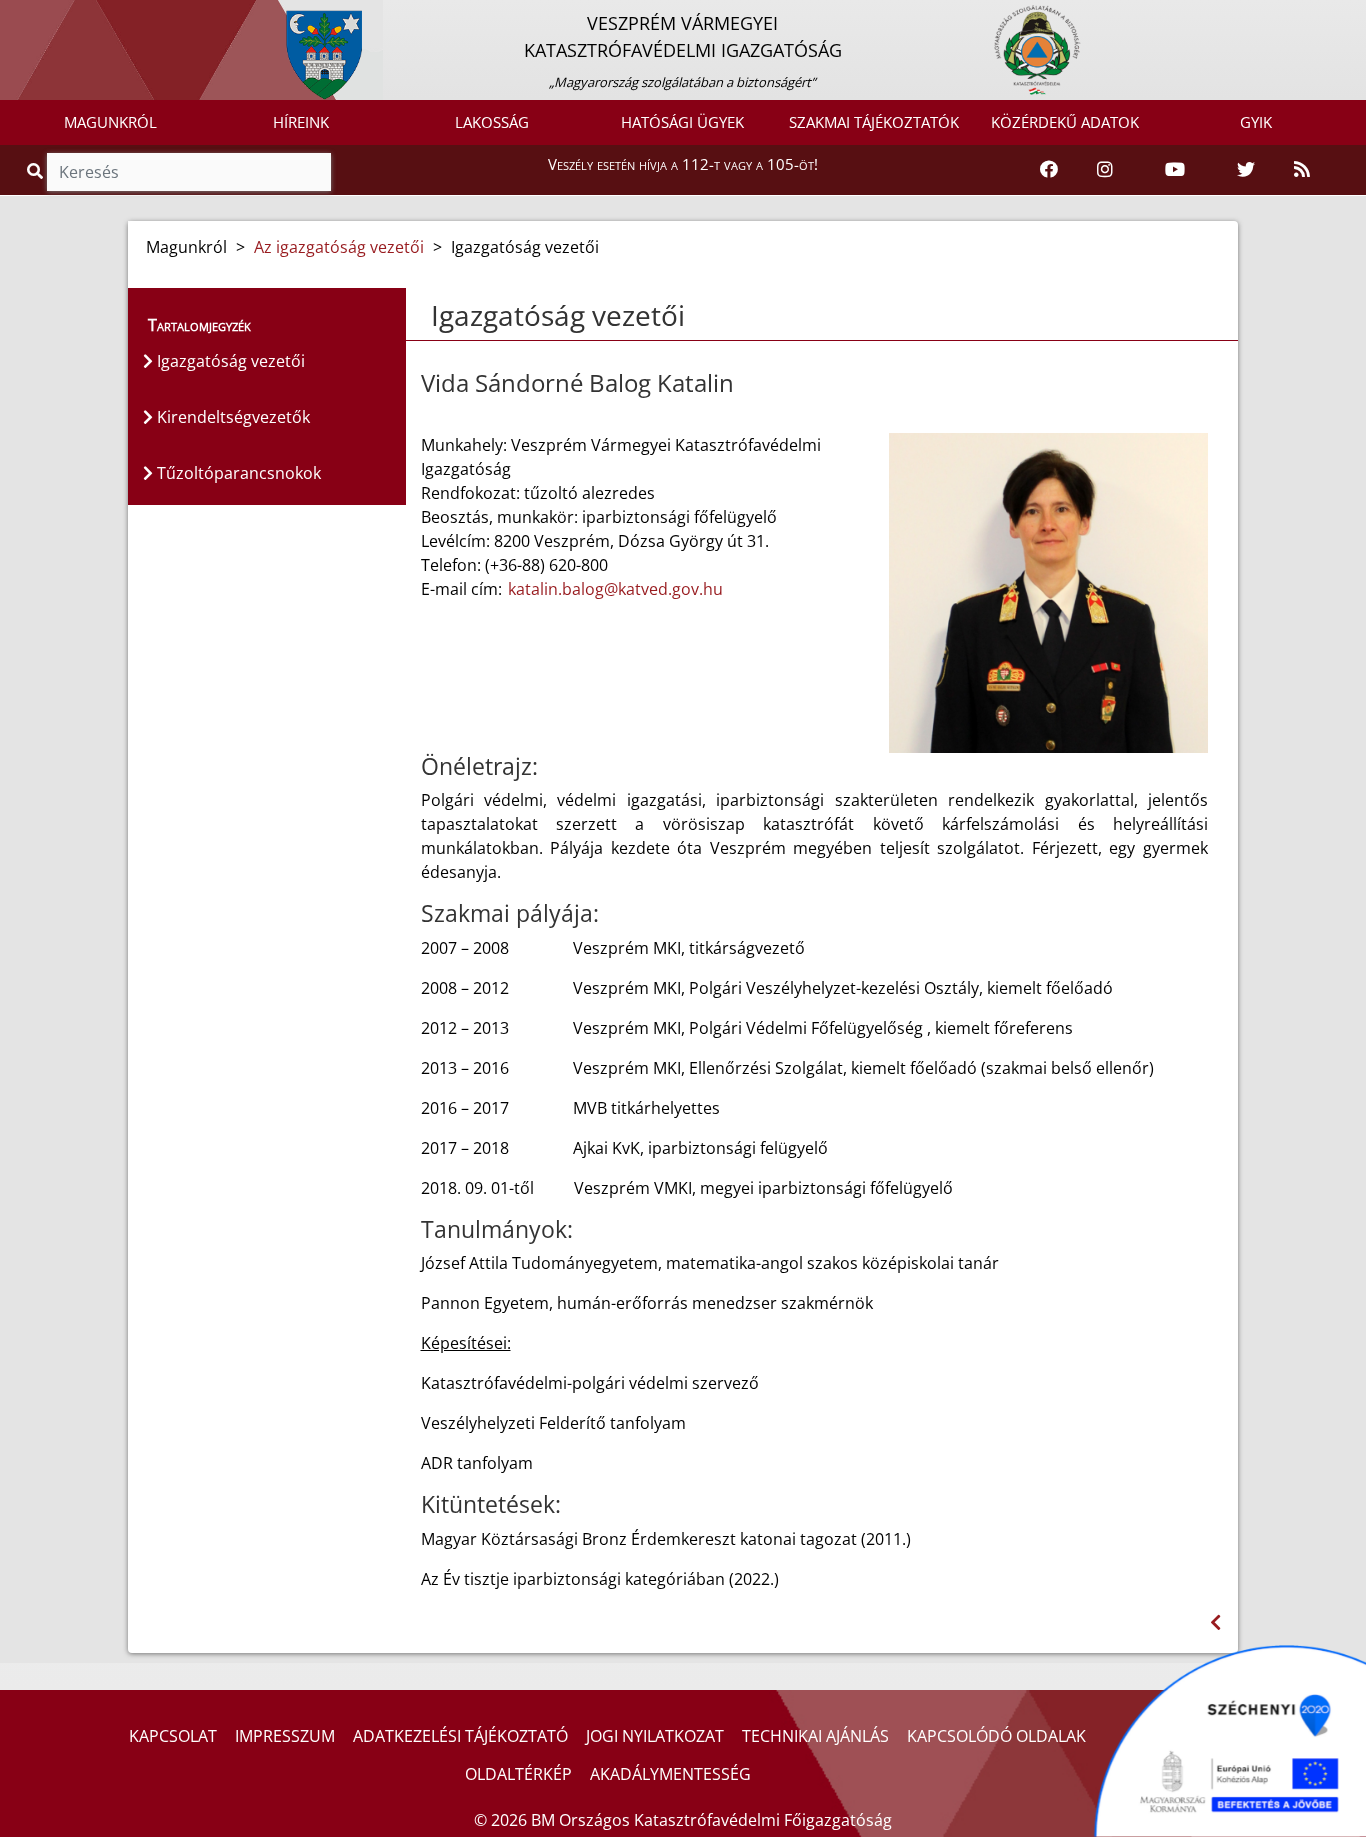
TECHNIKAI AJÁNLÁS (815, 1736)
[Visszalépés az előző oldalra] (1215, 1622)
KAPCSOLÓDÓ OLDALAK (996, 1736)
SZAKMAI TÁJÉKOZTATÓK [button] (874, 122)
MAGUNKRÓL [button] (110, 122)
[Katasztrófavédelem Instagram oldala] (1105, 170)
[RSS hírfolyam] (1302, 170)
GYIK (1256, 122)
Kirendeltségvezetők (231, 417)
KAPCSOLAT (173, 1736)
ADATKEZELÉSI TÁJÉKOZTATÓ (460, 1736)
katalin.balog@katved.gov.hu (615, 589)
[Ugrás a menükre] (15, 17)
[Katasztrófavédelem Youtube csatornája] (1175, 170)
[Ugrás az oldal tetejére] (429, 316)
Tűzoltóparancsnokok (237, 473)
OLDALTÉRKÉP (518, 1774)
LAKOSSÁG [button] (492, 122)
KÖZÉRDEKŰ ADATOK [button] (1065, 122)
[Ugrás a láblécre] (59, 17)
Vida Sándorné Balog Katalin (577, 383)
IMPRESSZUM (285, 1736)
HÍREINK (301, 122)
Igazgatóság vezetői (229, 361)
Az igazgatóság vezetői (339, 247)
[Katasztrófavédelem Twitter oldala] (1246, 170)
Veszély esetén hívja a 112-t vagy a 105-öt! (683, 164)
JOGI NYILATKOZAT (655, 1736)
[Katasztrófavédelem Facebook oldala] (1049, 170)
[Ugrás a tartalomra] (37, 17)
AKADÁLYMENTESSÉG (670, 1774)
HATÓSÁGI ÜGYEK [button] (682, 122)
